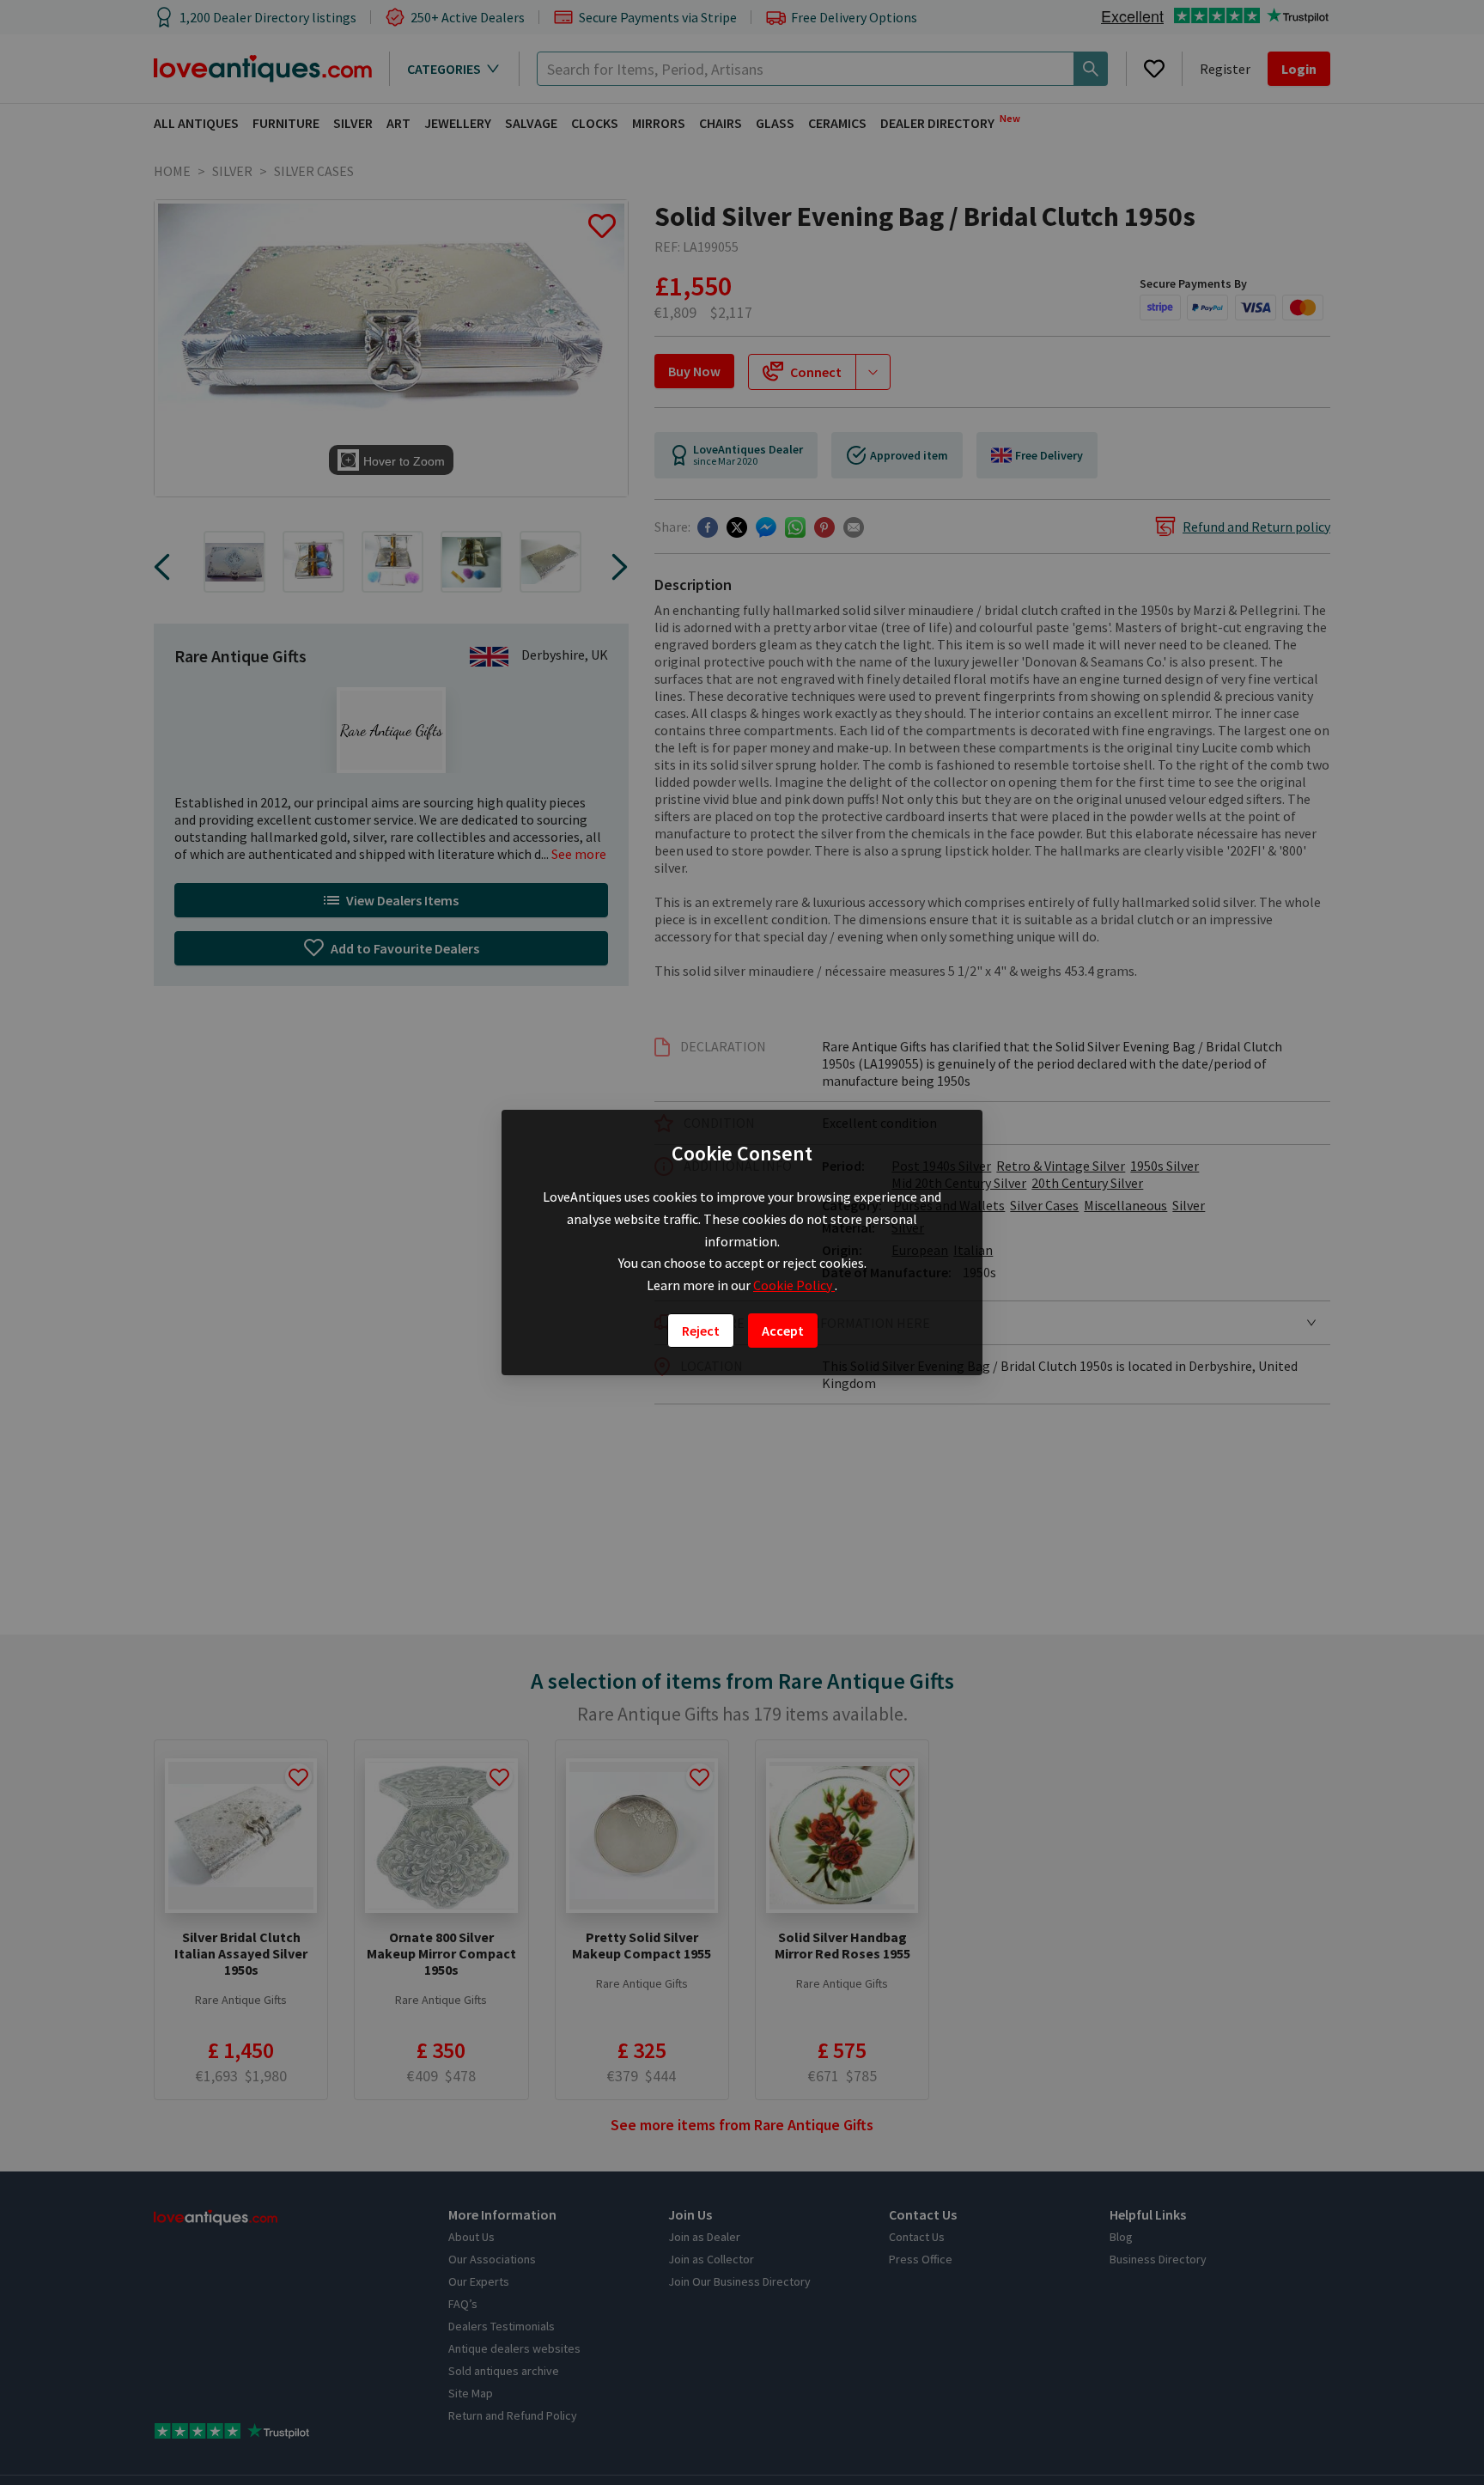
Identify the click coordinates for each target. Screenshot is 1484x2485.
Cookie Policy (794, 1285)
